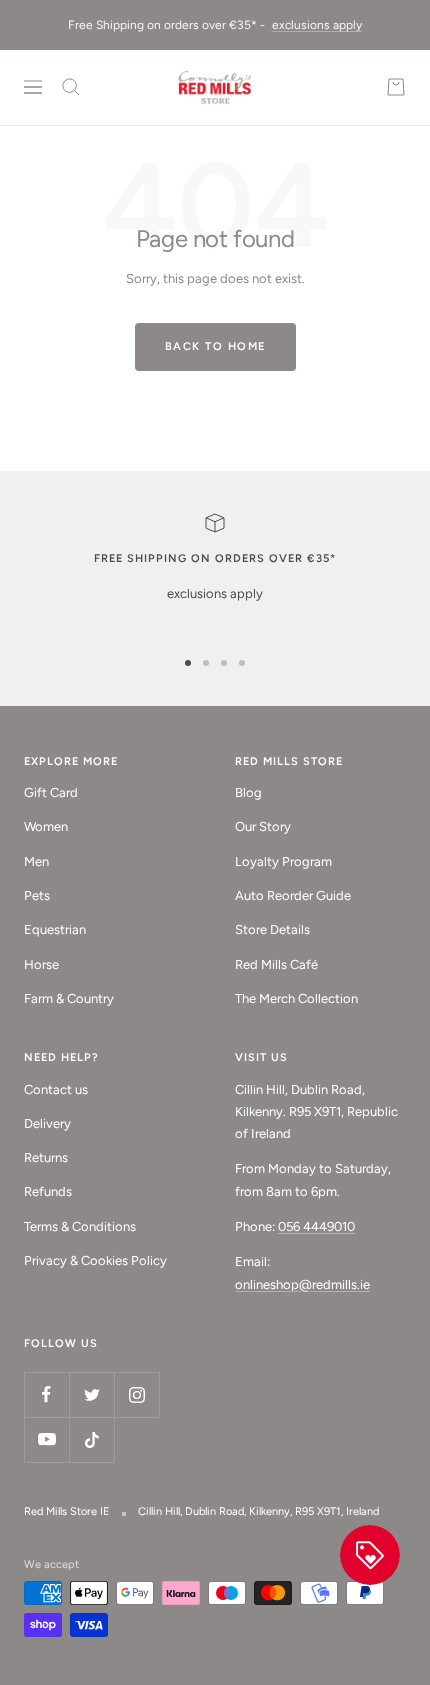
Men (36, 861)
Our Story (263, 826)
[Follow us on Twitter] (91, 1394)
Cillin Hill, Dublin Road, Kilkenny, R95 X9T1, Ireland (258, 1511)
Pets (37, 895)
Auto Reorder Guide (293, 895)
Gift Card (51, 792)
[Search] (71, 87)
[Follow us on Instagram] (136, 1394)
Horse (41, 964)
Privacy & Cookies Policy (95, 1260)
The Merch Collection (296, 998)
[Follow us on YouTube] (46, 1439)
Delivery (47, 1123)
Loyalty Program (283, 861)
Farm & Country (69, 998)
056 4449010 (316, 1226)
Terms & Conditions (80, 1226)
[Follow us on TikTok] (91, 1439)
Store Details (272, 929)
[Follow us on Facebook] (46, 1394)
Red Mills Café (276, 964)
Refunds (48, 1191)
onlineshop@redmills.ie (302, 1284)
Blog (248, 792)
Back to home (215, 346)
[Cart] (396, 87)
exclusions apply (317, 25)
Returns (46, 1157)
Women (46, 826)
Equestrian (55, 929)
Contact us (56, 1089)
